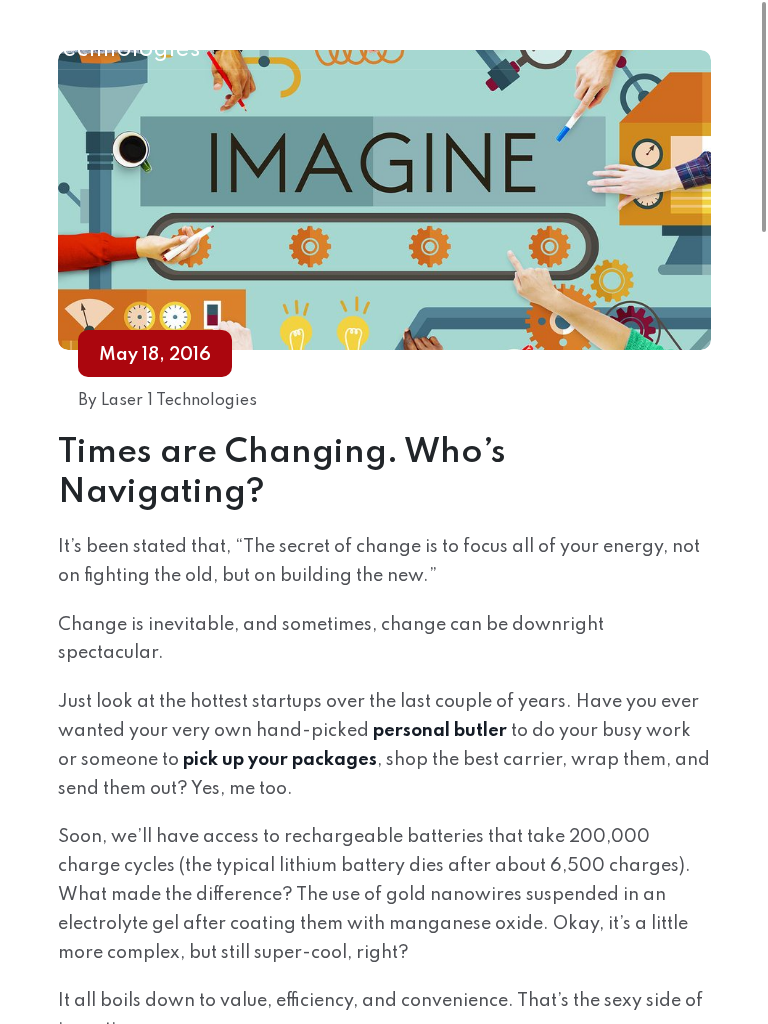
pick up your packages (280, 760)
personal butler (440, 731)
